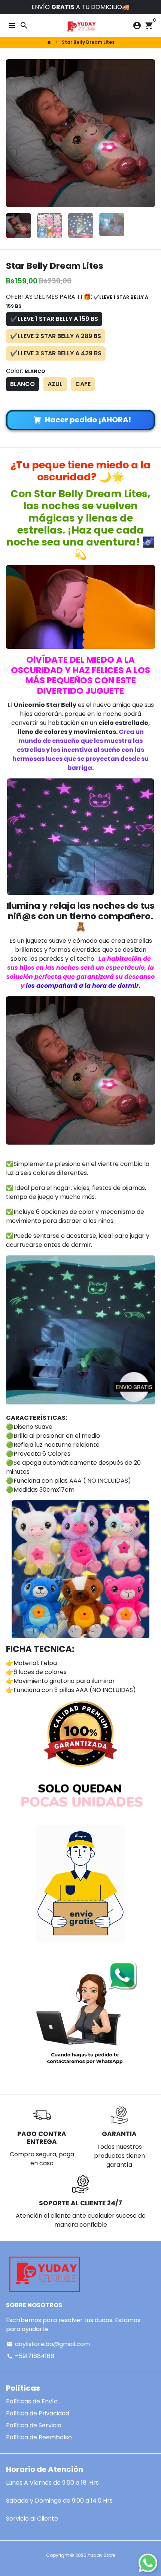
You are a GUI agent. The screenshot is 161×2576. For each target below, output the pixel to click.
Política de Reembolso (39, 2437)
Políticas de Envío (32, 2401)
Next (148, 133)
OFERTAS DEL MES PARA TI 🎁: (77, 301)
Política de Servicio (34, 2425)
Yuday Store (101, 2555)
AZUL (55, 384)
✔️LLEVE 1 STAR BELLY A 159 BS (54, 319)
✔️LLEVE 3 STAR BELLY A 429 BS (56, 353)
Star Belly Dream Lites (88, 42)
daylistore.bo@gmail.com (48, 2344)
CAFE (83, 384)
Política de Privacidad (38, 2413)
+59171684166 (31, 2356)
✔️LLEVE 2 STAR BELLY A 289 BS (56, 336)
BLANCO (22, 384)
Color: (26, 371)
